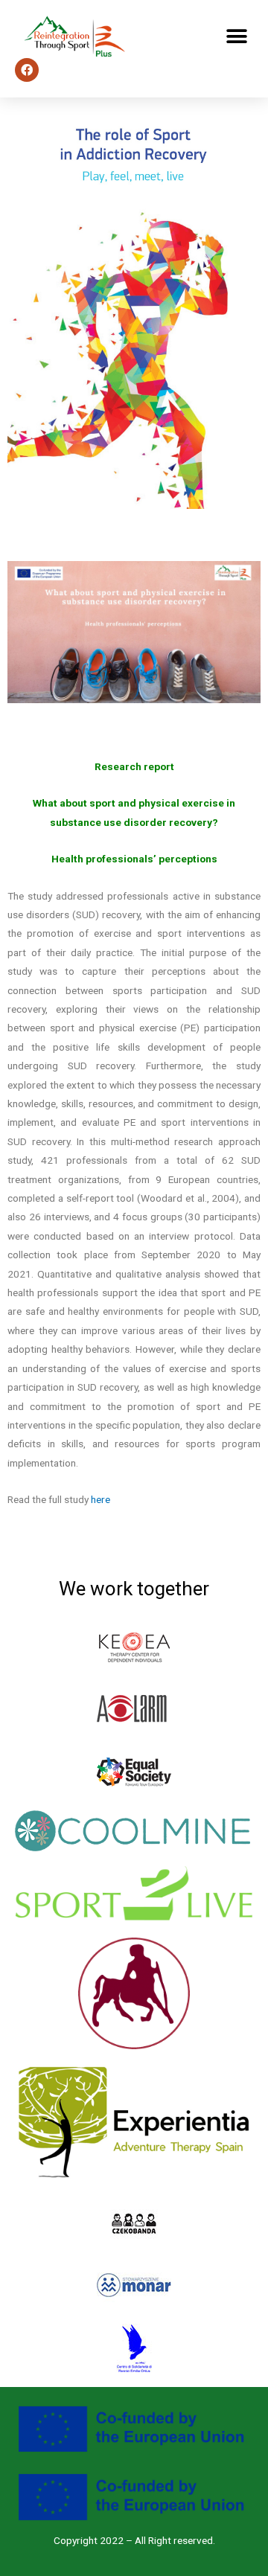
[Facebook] (27, 70)
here (100, 1499)
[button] (236, 37)
